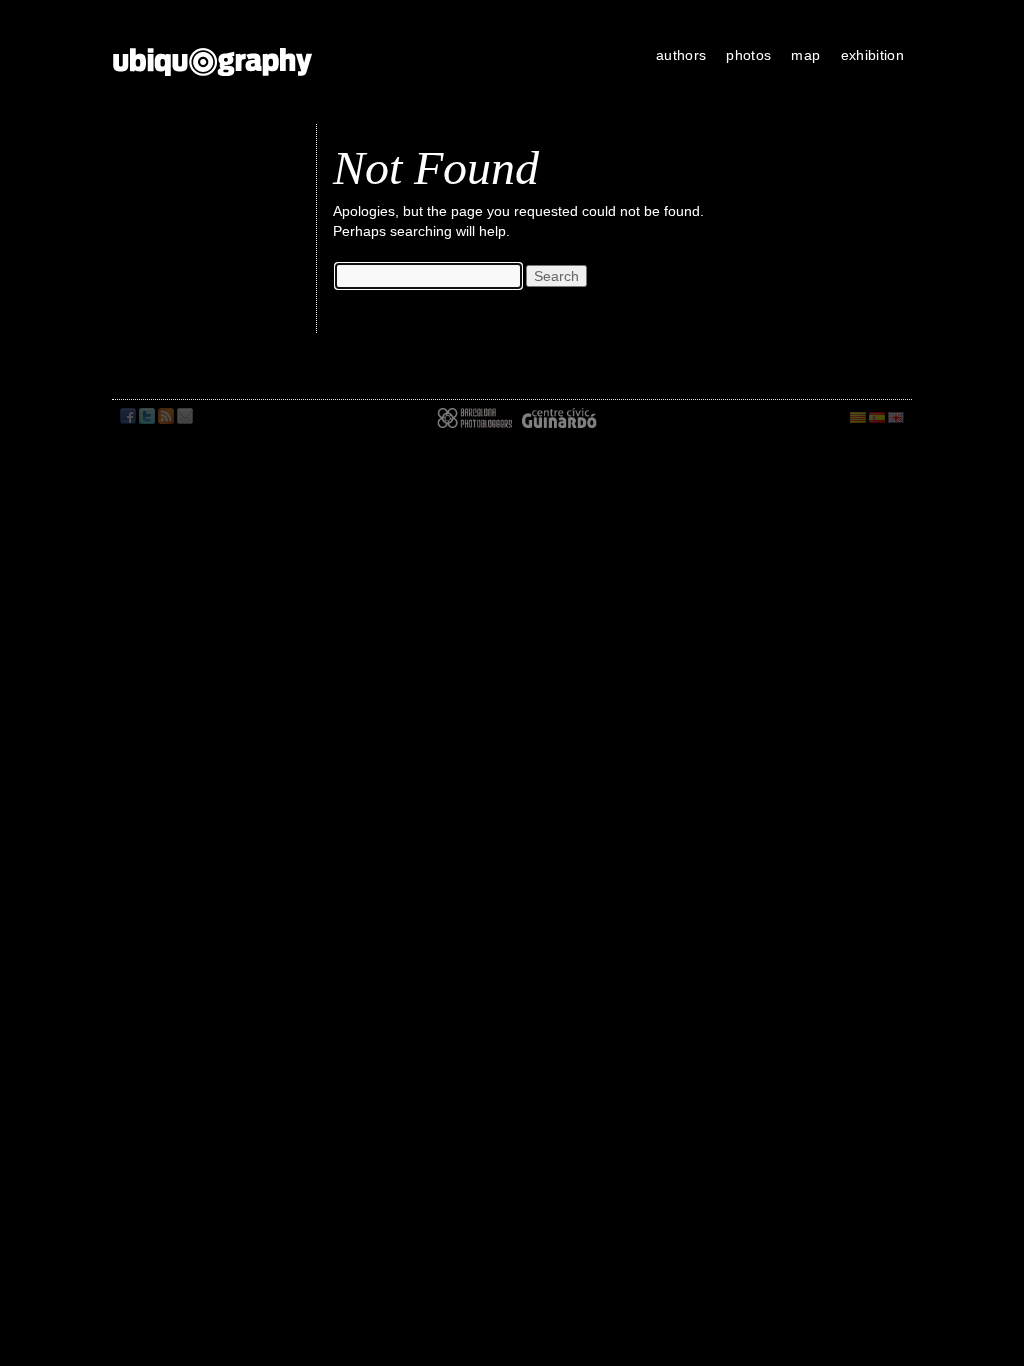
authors (681, 55)
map (805, 55)
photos (748, 55)
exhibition (873, 55)
